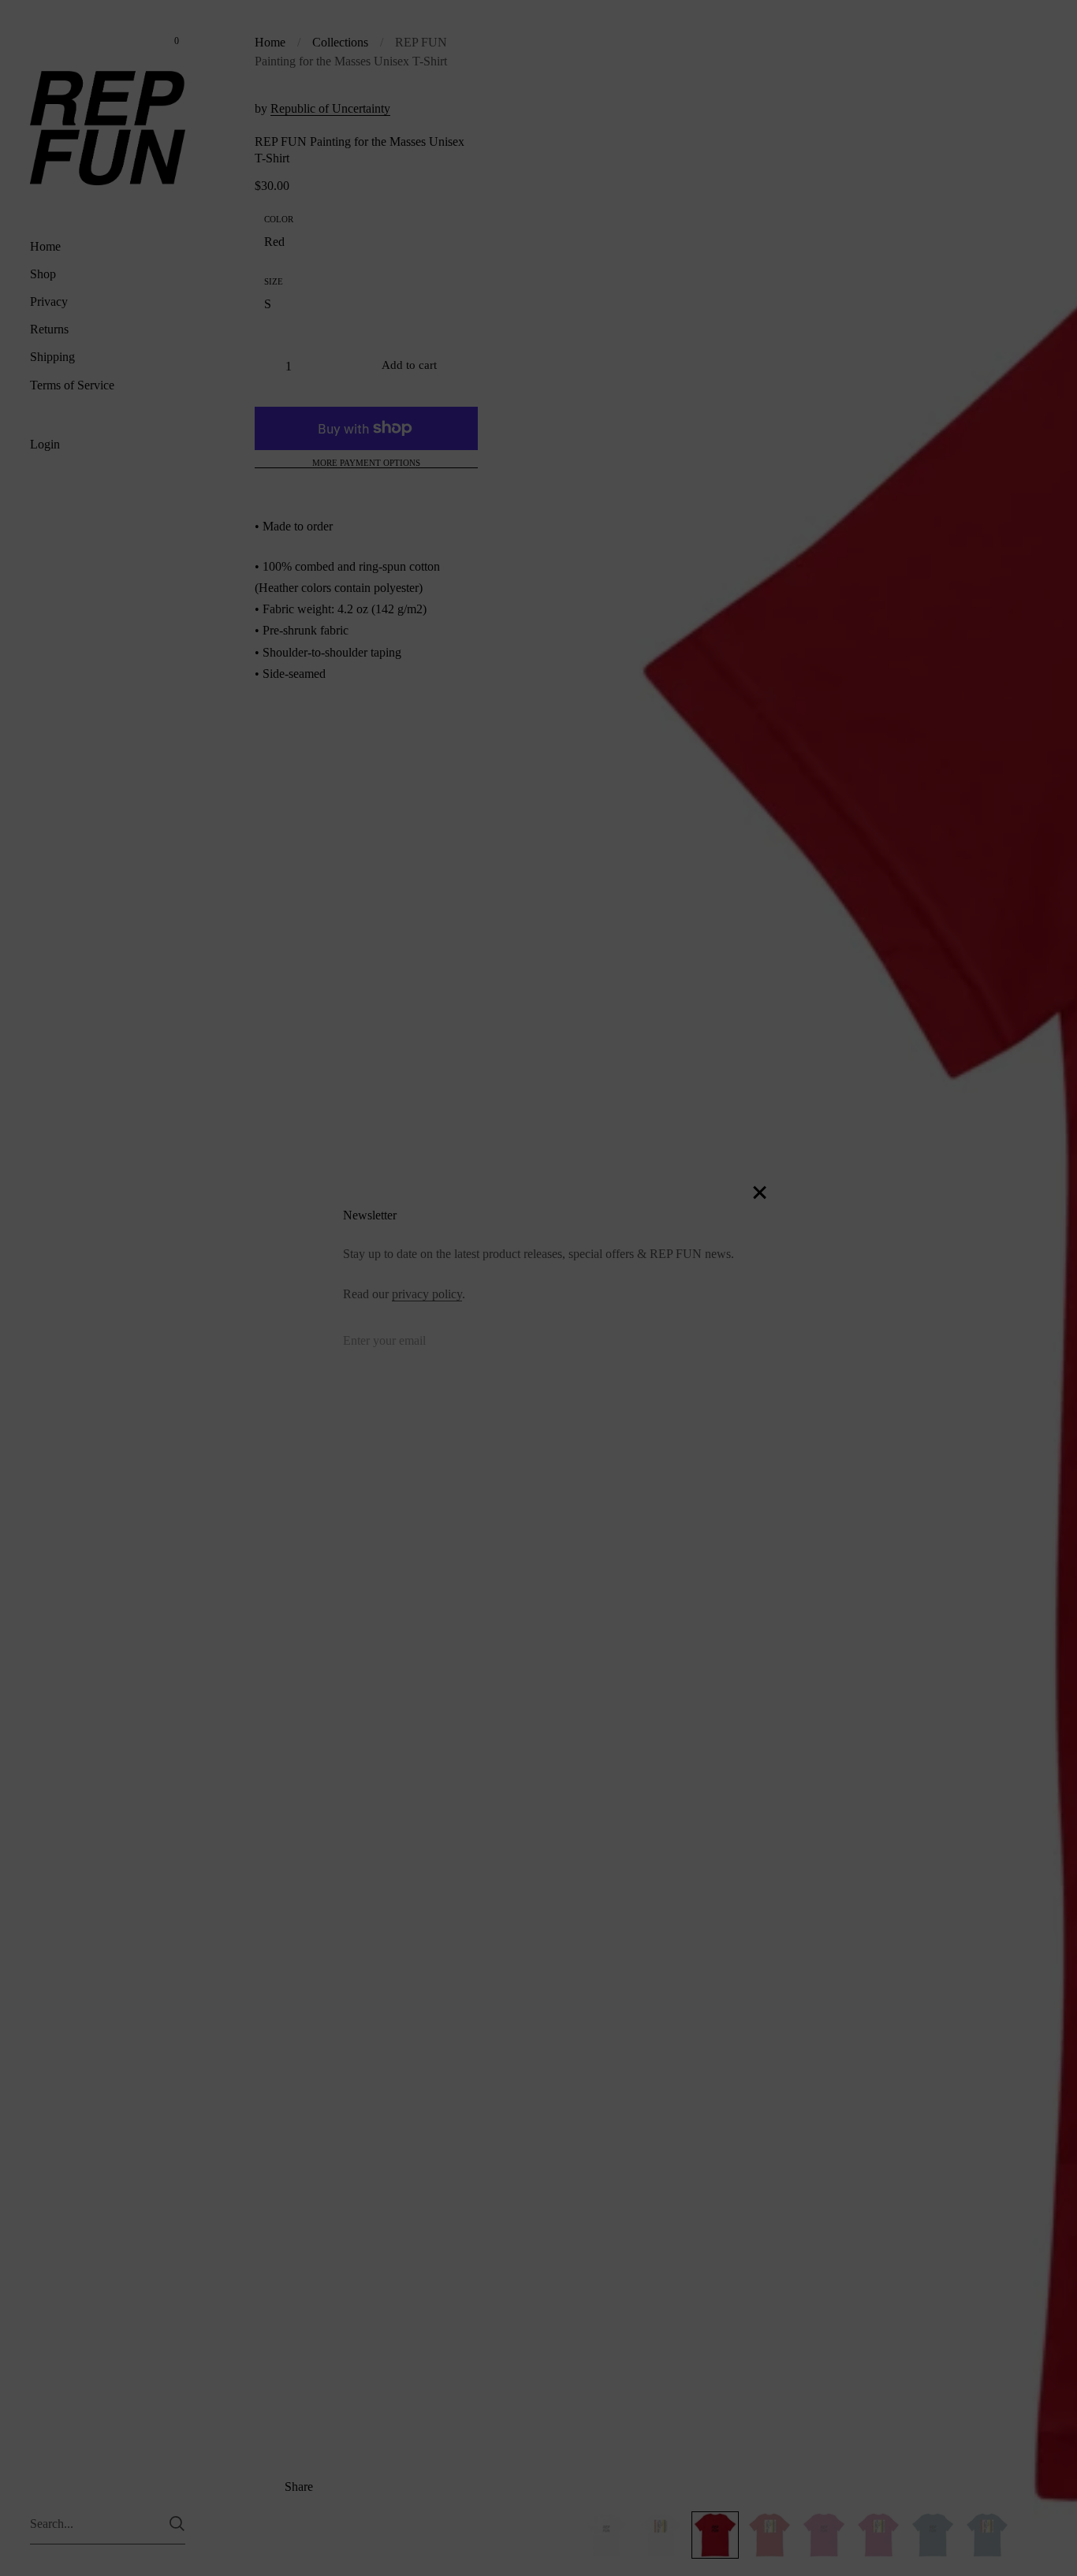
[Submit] (725, 1345)
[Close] (759, 1194)
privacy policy (427, 1294)
